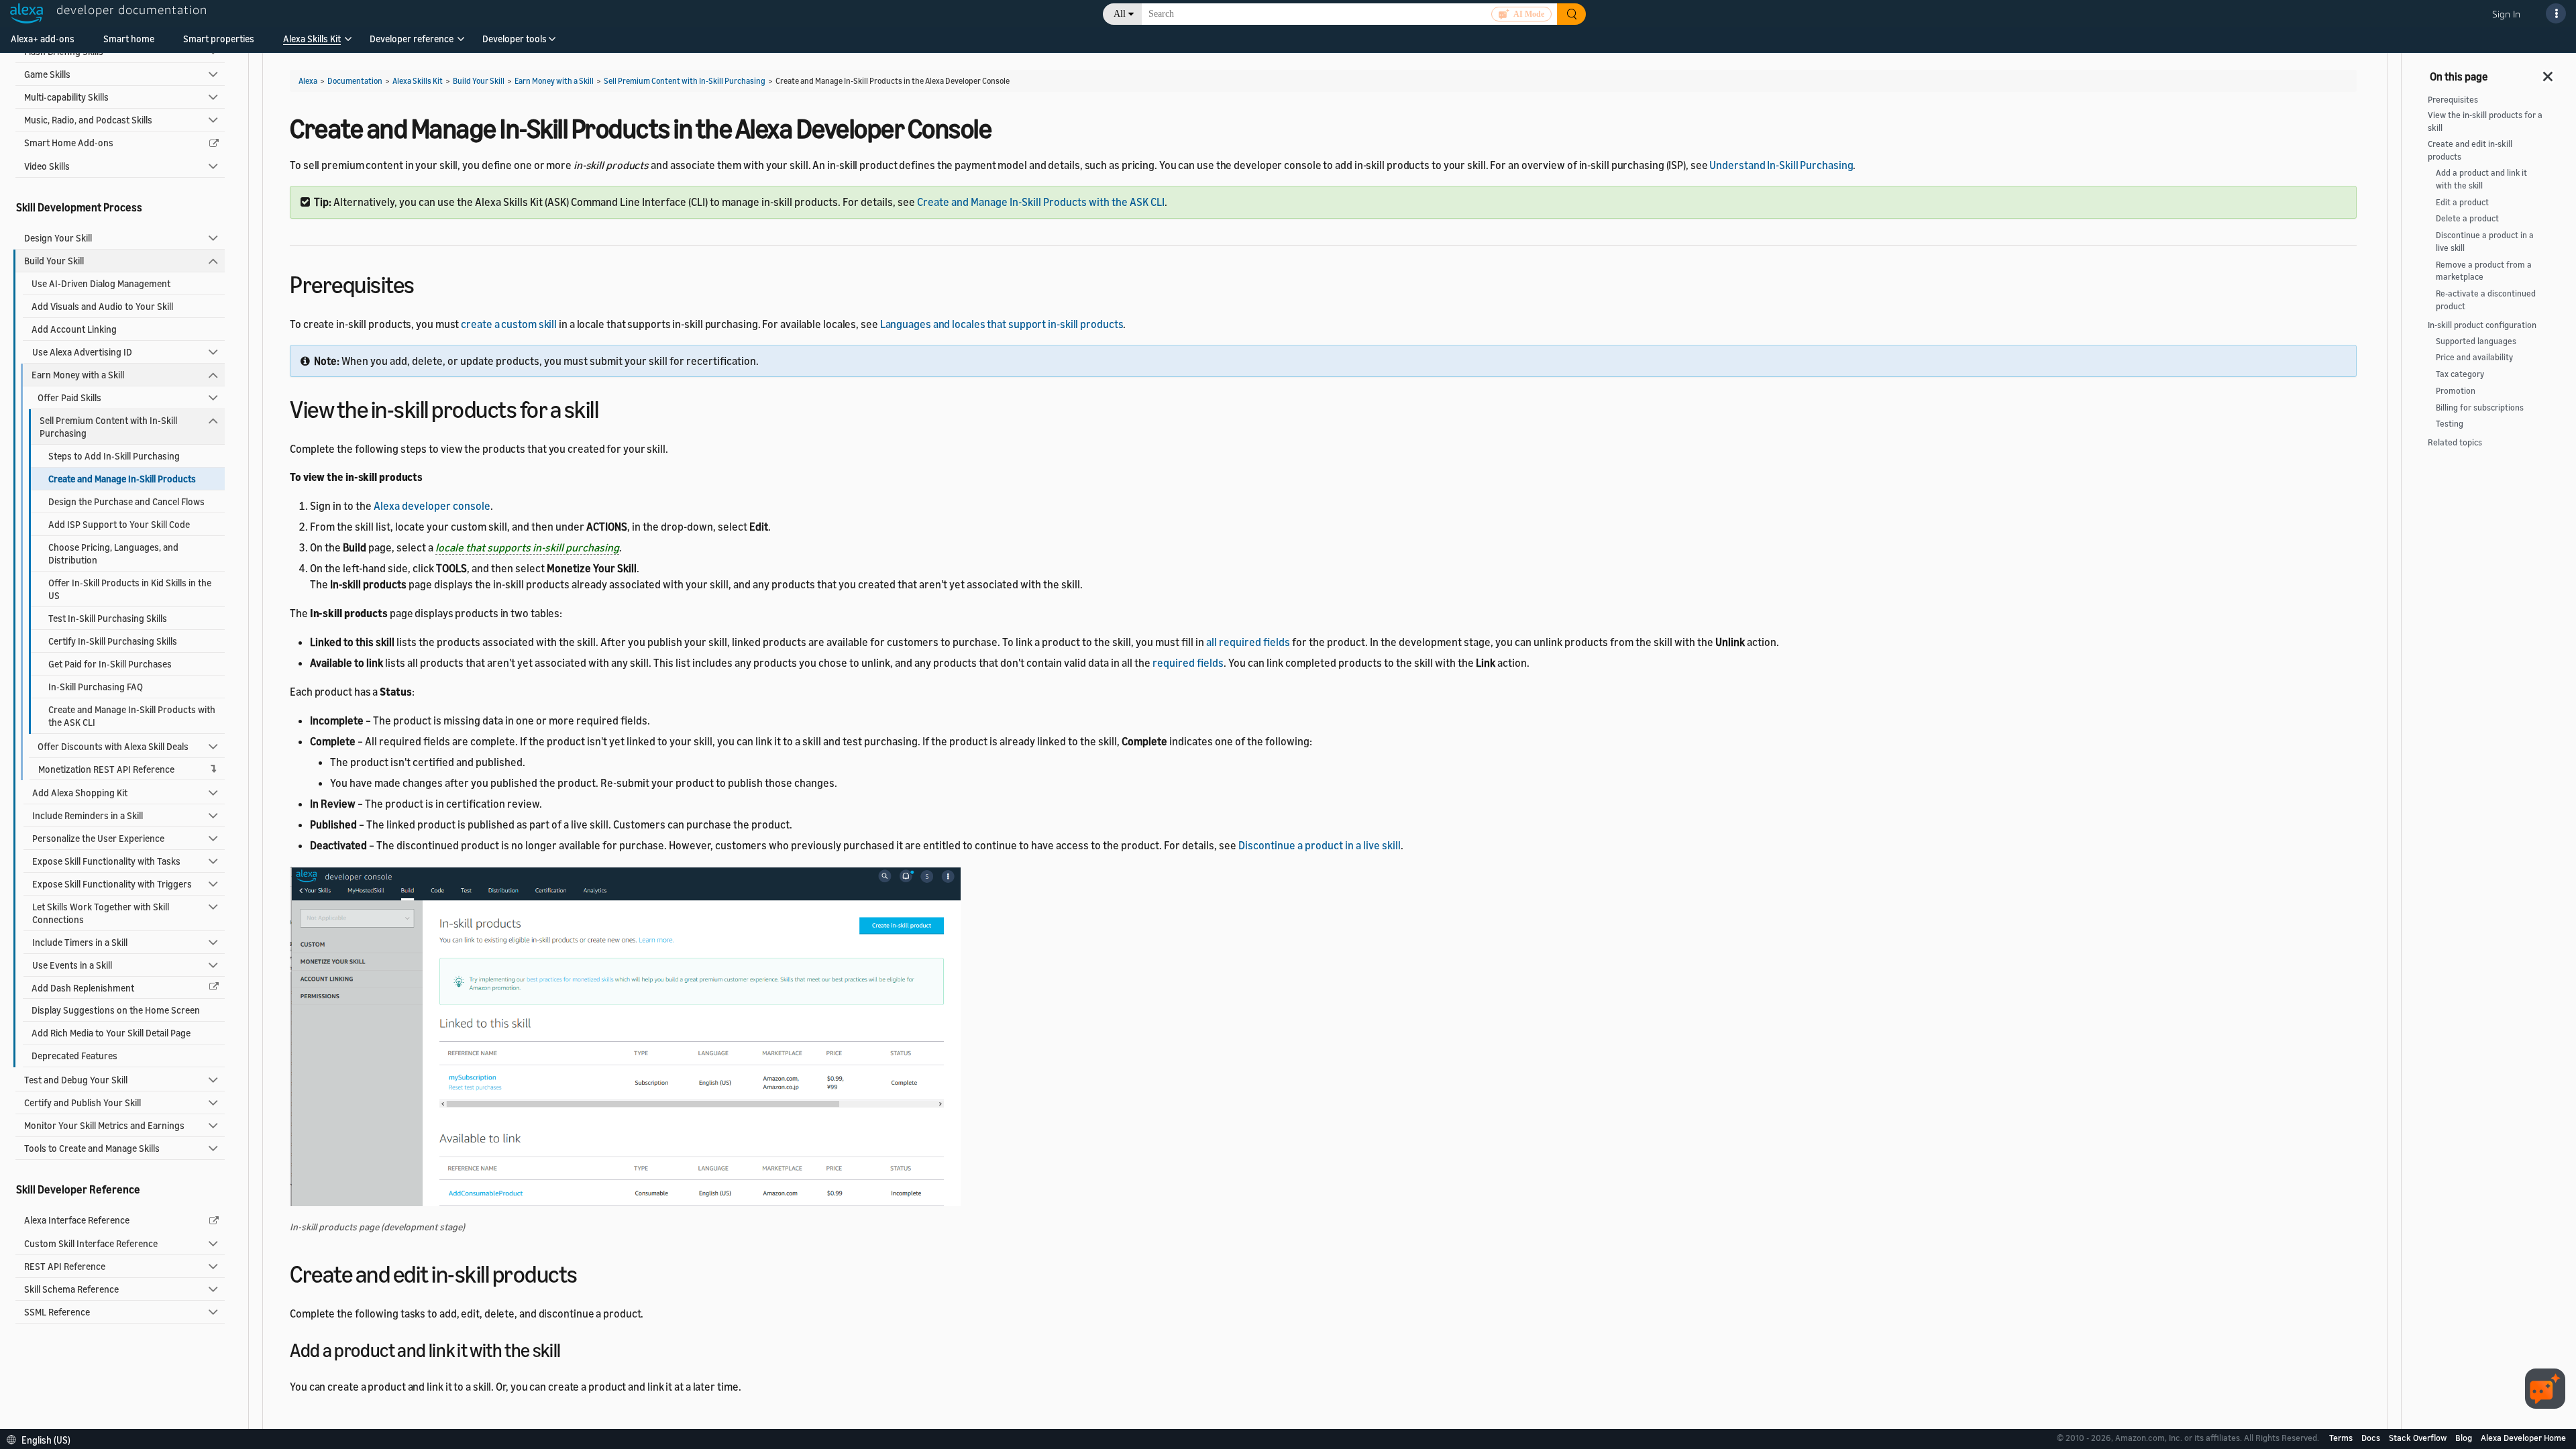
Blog (2465, 1438)
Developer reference (412, 39)
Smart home (129, 39)
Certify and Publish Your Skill (83, 1103)
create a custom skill (509, 324)
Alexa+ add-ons (43, 39)
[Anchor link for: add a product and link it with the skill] (570, 1349)
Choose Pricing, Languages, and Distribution (113, 553)
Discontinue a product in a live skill (1320, 845)
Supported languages (2476, 341)
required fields (1188, 663)
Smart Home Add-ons (69, 143)
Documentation (355, 81)
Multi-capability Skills (66, 97)
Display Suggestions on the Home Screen (116, 1010)
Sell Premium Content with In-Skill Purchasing (108, 427)
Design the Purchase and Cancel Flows (126, 501)
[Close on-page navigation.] (2548, 72)
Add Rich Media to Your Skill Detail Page (111, 1033)
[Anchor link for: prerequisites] (426, 283)
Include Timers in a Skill (80, 942)
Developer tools (515, 39)
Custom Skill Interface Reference (91, 1243)
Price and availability (2474, 357)
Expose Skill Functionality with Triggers (112, 884)
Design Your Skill (58, 238)
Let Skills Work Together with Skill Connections (101, 913)
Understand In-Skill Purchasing (1781, 165)
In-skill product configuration (2482, 325)
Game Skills (47, 74)
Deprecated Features (74, 1056)
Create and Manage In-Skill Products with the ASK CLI (132, 716)
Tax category (2460, 374)
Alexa (308, 81)
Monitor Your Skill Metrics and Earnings (104, 1125)
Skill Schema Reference (71, 1289)
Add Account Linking (74, 329)
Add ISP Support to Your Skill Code (119, 524)
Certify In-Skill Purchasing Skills (113, 641)
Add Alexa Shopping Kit (80, 793)
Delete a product (2467, 218)
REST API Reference (65, 1266)
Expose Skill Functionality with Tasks (106, 861)
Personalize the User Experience (98, 838)
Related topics (2455, 442)
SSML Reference (57, 1312)
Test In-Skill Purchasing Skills (108, 618)
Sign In (2506, 14)
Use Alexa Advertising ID (82, 352)
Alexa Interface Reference (77, 1220)
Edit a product (2462, 202)
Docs (2372, 1438)
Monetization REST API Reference (106, 769)
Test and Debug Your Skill (76, 1080)
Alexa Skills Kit (312, 39)
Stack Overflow (2419, 1438)
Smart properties (219, 39)
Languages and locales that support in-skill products (1002, 324)
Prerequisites (2453, 100)
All (1120, 14)
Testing (2450, 424)
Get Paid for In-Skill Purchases (110, 664)
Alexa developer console (432, 506)
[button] (312, 43)
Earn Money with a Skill (78, 375)
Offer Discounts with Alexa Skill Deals (113, 746)
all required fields (1248, 642)
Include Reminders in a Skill (88, 815)
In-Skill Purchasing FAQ (96, 687)
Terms (2342, 1438)
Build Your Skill (54, 261)
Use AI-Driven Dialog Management (101, 283)
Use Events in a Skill (72, 965)
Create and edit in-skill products (2470, 150)
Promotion (2456, 391)
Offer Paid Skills (69, 397)
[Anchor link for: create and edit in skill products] (589, 1272)
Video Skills (47, 166)
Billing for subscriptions (2480, 408)
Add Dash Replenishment (83, 988)
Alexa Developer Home (2523, 1438)
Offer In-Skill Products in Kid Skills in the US (130, 589)
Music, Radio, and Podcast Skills (88, 120)
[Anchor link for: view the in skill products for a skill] (610, 408)
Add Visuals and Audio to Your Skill (102, 306)
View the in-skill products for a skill (2485, 121)
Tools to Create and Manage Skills (92, 1148)
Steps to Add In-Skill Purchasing (114, 456)
